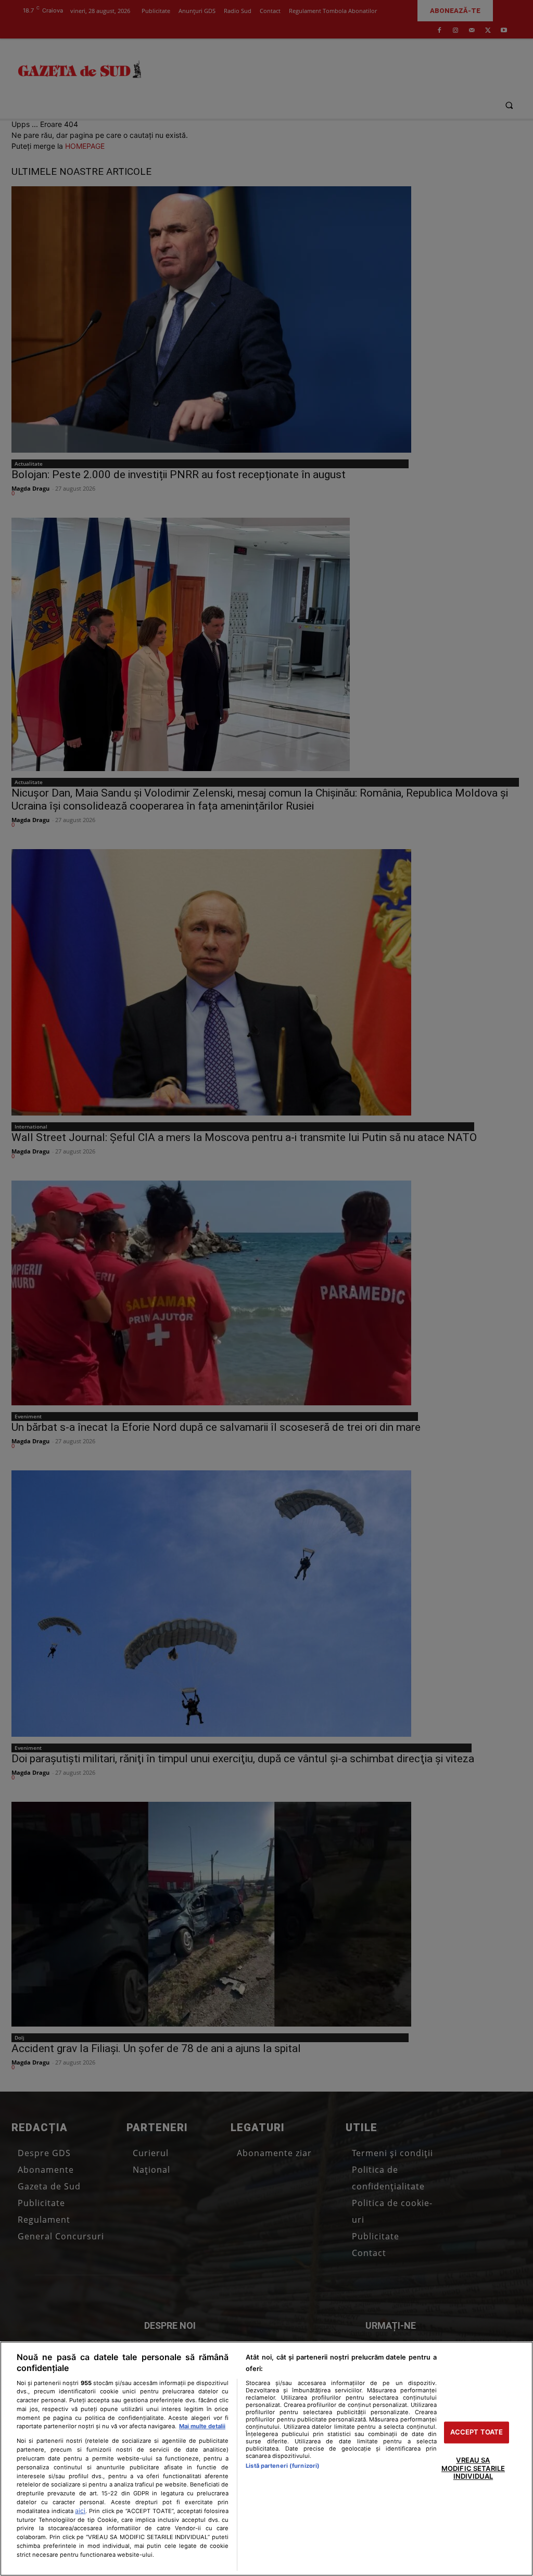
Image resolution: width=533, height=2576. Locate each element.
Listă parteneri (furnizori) (283, 2466)
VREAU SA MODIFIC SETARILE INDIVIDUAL (473, 2468)
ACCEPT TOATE (477, 2432)
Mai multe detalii (202, 2426)
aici (80, 2511)
